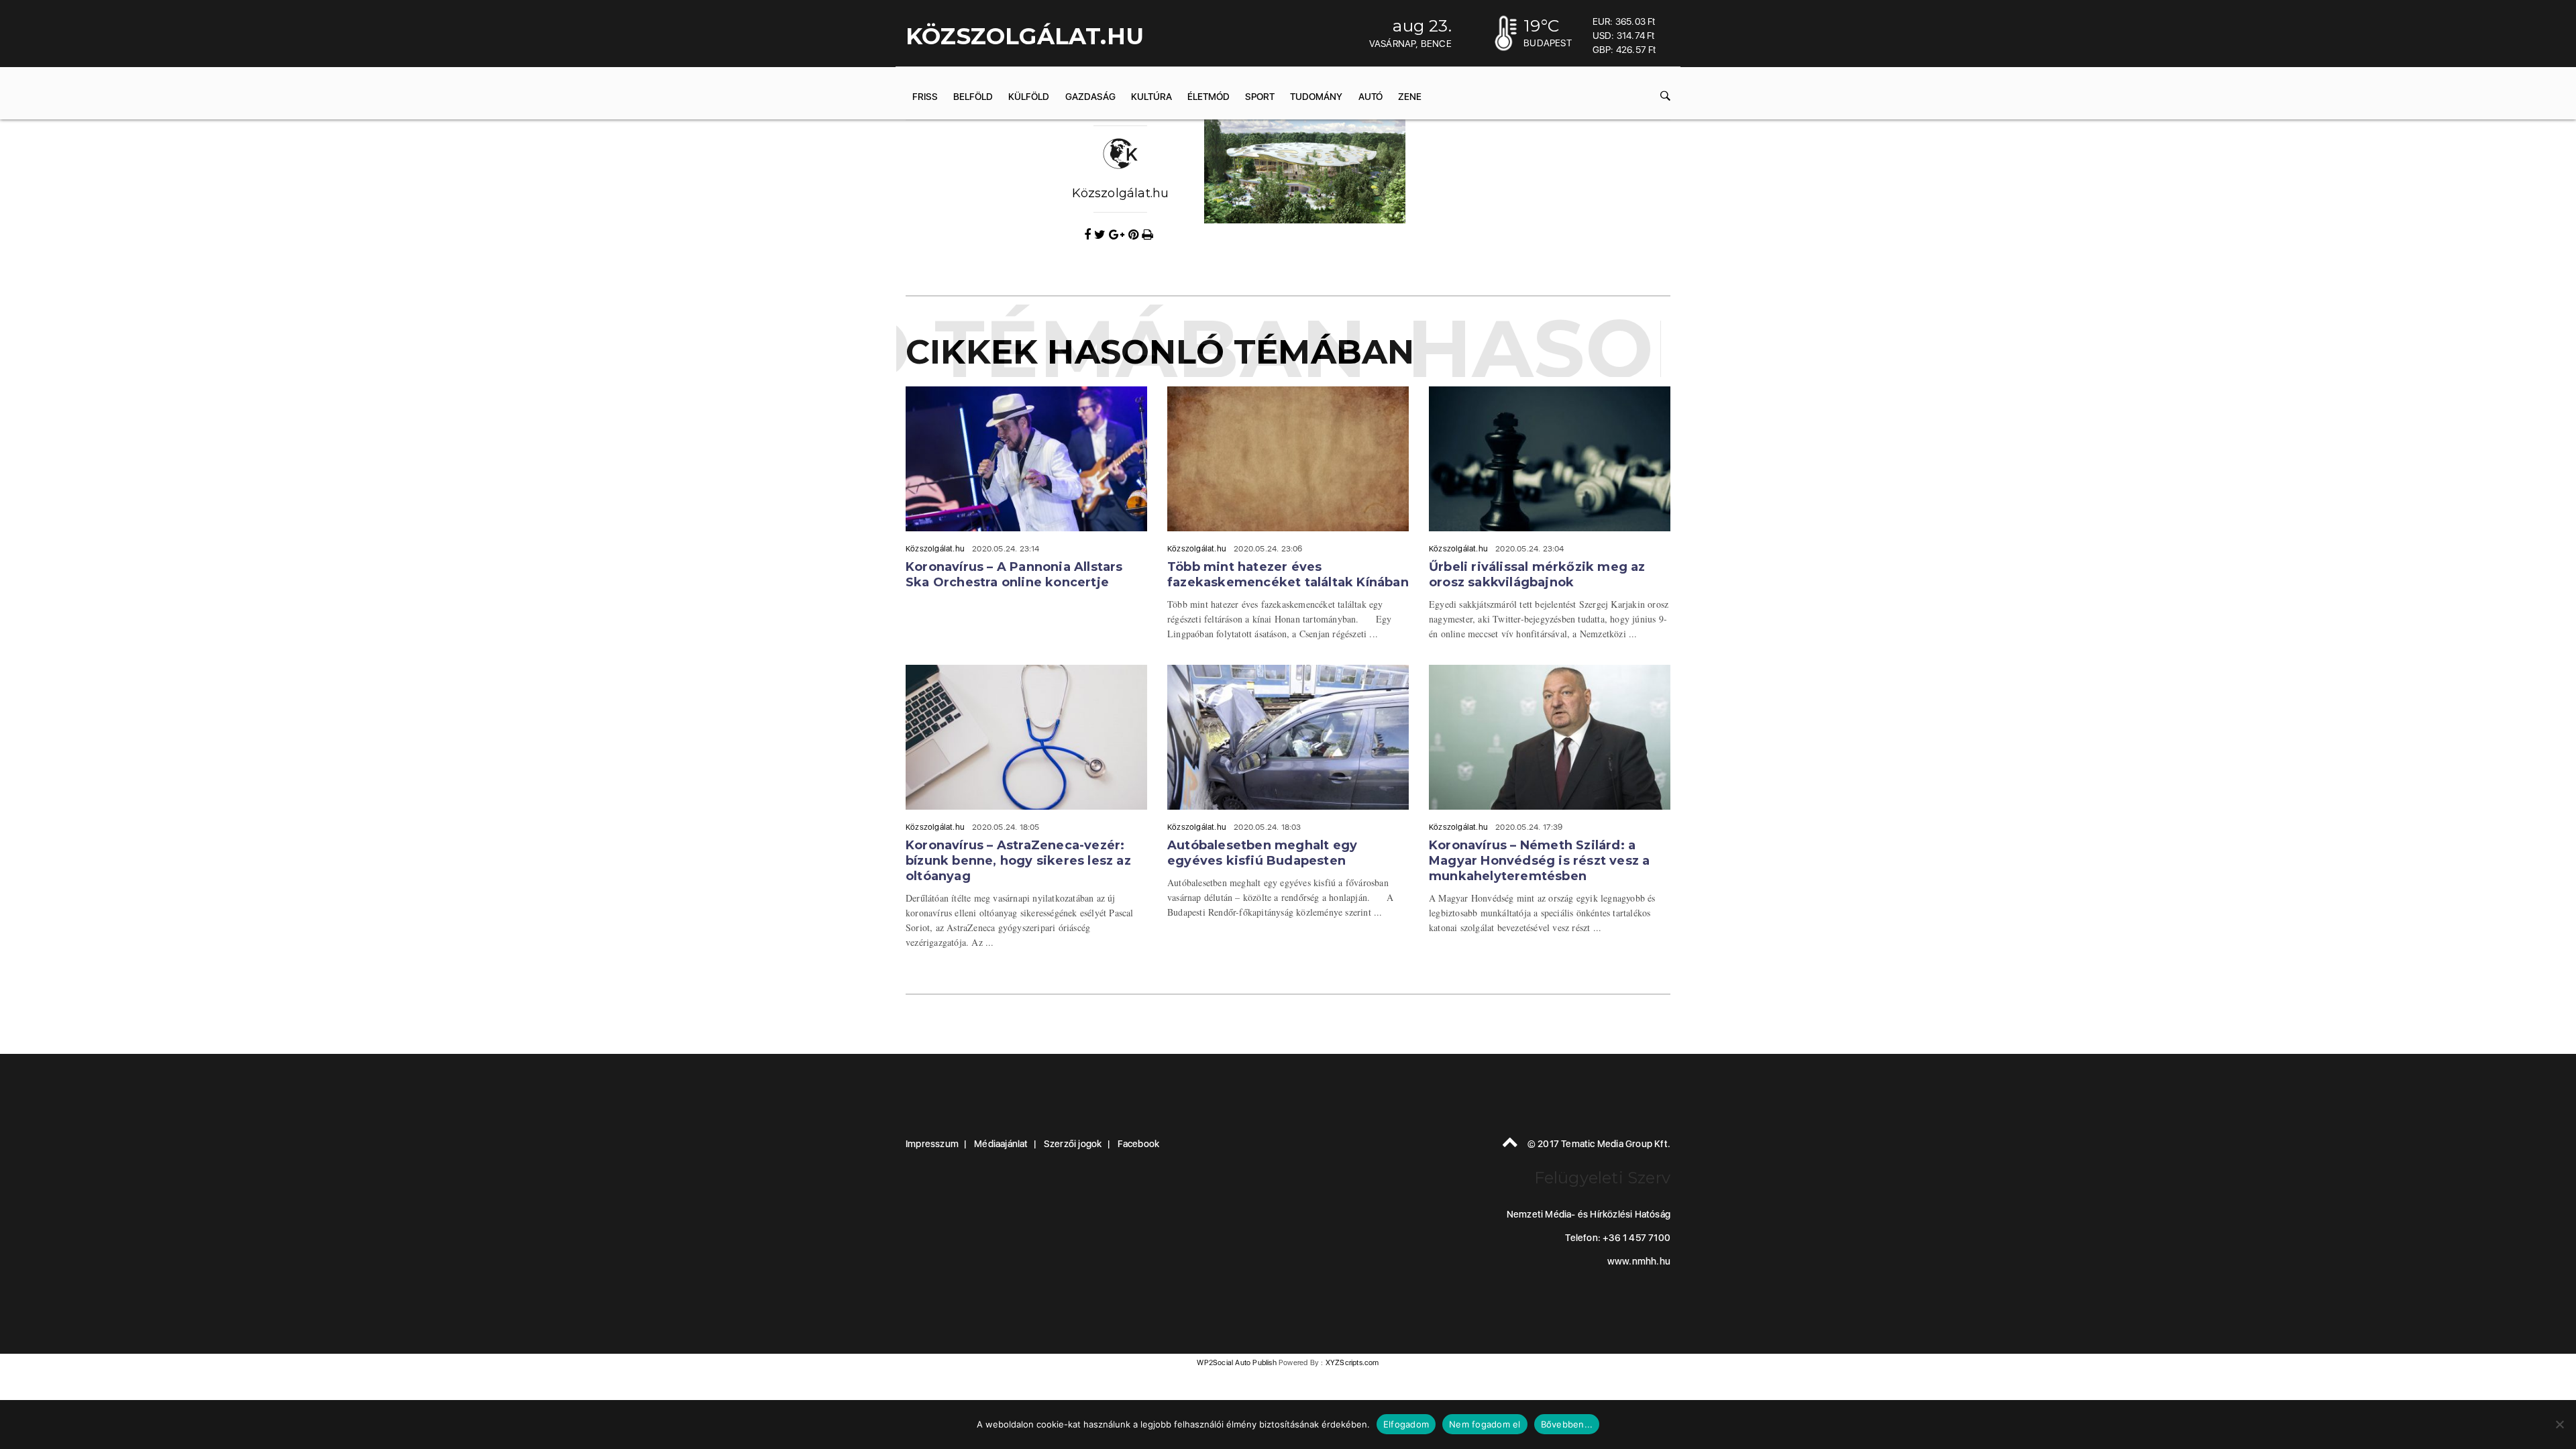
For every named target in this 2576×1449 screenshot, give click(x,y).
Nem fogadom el (1485, 1424)
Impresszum (932, 1144)
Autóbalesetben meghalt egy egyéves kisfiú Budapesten (1262, 853)
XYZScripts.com (1352, 1363)
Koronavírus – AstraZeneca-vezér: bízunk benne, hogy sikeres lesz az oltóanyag (1018, 861)
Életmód (1209, 97)
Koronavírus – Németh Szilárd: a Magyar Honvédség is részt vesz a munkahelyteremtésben (1539, 861)
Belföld (973, 97)
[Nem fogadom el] (2559, 1424)
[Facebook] (1089, 235)
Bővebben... (1567, 1424)
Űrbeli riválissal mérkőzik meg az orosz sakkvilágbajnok (1537, 575)
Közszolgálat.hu (1121, 193)
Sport (1260, 97)
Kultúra (1151, 97)
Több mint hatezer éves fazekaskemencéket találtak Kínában (1288, 575)
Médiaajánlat (1001, 1144)
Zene (1410, 97)
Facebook (1139, 1144)
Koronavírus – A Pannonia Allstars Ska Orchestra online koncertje (1014, 575)
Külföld (1029, 97)
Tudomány (1316, 97)
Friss (925, 97)
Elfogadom (1406, 1424)
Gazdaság (1090, 97)
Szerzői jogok (1073, 1144)
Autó (1371, 97)
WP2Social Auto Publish (1236, 1363)
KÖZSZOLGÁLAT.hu (1025, 36)
